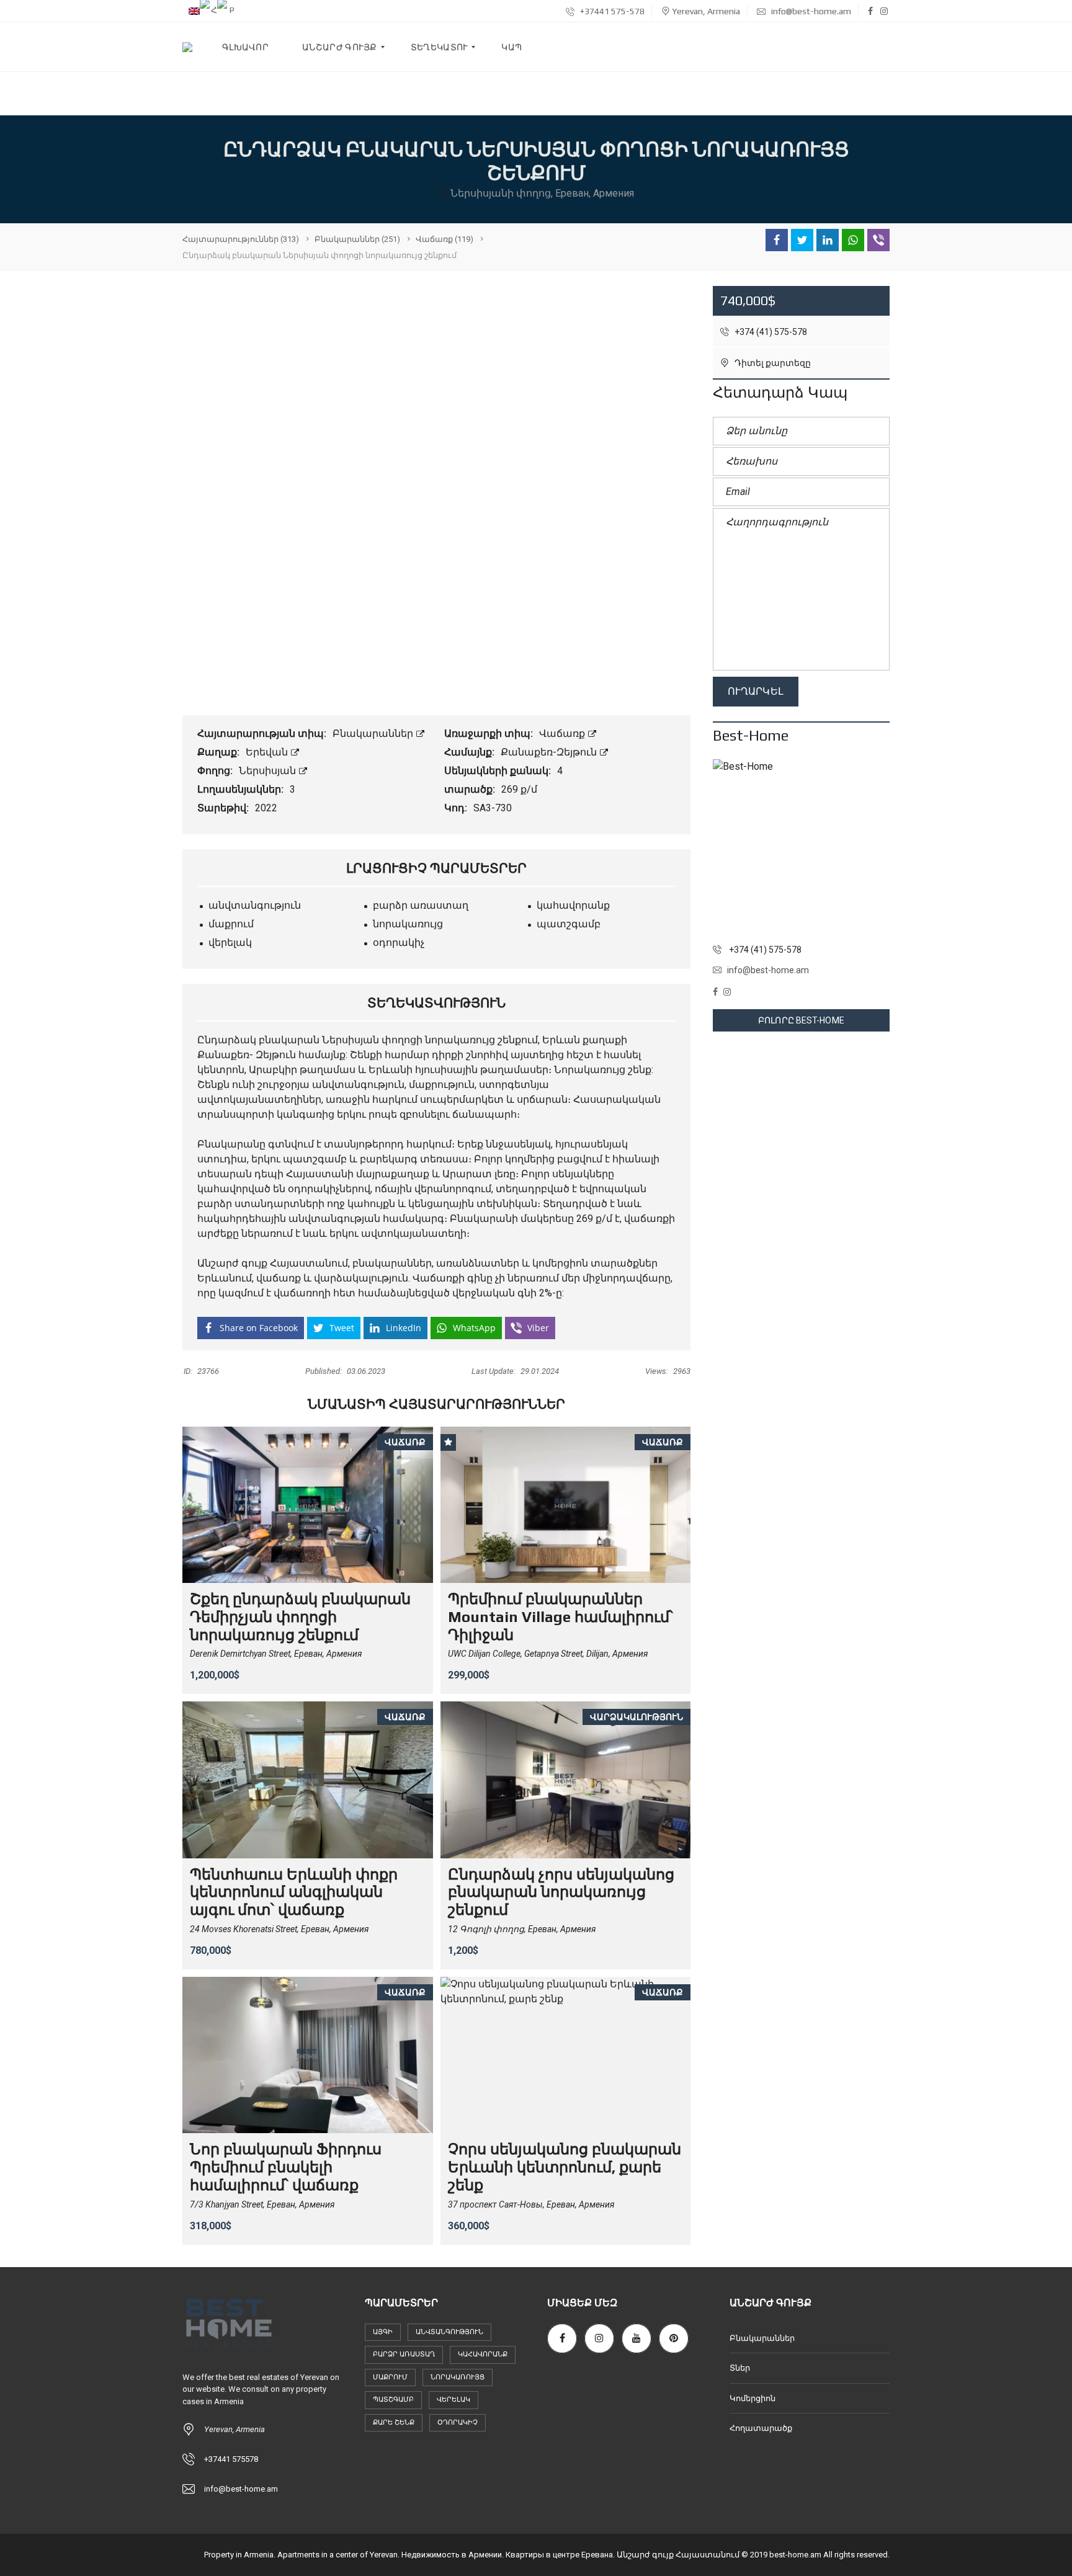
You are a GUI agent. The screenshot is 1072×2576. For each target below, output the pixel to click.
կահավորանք (483, 2354)
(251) (357, 239)
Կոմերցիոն (753, 2398)
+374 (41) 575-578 (770, 332)
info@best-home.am (810, 11)
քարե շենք (394, 2422)
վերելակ (453, 2400)
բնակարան (289, 1040)
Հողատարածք (761, 2428)
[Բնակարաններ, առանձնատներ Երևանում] (187, 47)
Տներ (740, 2368)
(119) (444, 239)
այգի (383, 2332)
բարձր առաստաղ (404, 2354)
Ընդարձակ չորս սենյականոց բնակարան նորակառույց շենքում (561, 1892)
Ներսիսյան (269, 771)
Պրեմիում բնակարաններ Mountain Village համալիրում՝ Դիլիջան (561, 1617)
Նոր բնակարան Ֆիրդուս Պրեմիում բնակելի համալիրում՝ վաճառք (286, 2167)
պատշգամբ (393, 2400)
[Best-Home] (801, 848)
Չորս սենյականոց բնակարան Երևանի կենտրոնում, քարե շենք (565, 2167)
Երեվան (268, 752)
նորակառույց (458, 2377)
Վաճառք (563, 733)
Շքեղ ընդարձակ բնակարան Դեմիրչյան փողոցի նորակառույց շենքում (300, 1617)
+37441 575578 (231, 2459)
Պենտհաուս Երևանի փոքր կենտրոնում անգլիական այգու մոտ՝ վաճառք (294, 1892)
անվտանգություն (449, 2332)
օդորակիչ (458, 2422)
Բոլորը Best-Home (801, 1020)
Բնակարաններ (374, 733)
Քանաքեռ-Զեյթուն (550, 752)
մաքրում (390, 2377)
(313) (241, 239)
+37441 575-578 (611, 11)
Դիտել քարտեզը (772, 363)
